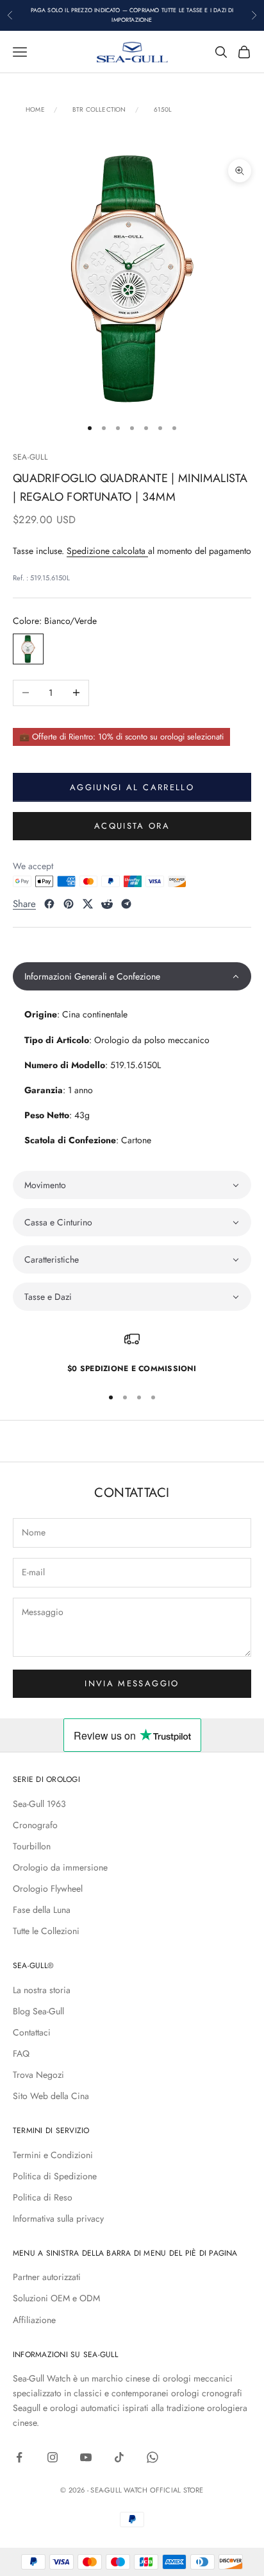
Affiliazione (34, 2320)
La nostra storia (42, 1990)
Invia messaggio (132, 1683)
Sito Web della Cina (51, 2096)
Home (35, 110)
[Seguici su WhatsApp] (153, 2457)
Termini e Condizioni (53, 2155)
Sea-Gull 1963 (39, 1804)
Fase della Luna (42, 1910)
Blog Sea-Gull (38, 2011)
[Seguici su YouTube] (86, 2457)
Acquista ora (132, 826)
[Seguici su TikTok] (119, 2457)
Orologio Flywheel (48, 1889)
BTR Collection (99, 110)
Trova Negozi (38, 2075)
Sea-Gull (30, 457)
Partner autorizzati (47, 2277)
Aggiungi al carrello (132, 787)
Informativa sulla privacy (58, 2218)
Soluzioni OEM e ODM (56, 2298)
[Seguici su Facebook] (19, 2457)
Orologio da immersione (60, 1867)
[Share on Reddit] (107, 904)
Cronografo (35, 1825)
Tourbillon (32, 1846)
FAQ (21, 2053)
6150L (163, 110)
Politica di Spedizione (55, 2176)
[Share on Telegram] (126, 904)
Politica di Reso (43, 2197)
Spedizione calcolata (107, 551)
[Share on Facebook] (49, 904)
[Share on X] (88, 904)
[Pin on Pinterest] (69, 904)
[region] (132, 1353)
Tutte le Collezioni (46, 1931)
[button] (132, 976)
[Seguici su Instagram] (53, 2457)
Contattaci (32, 2032)
